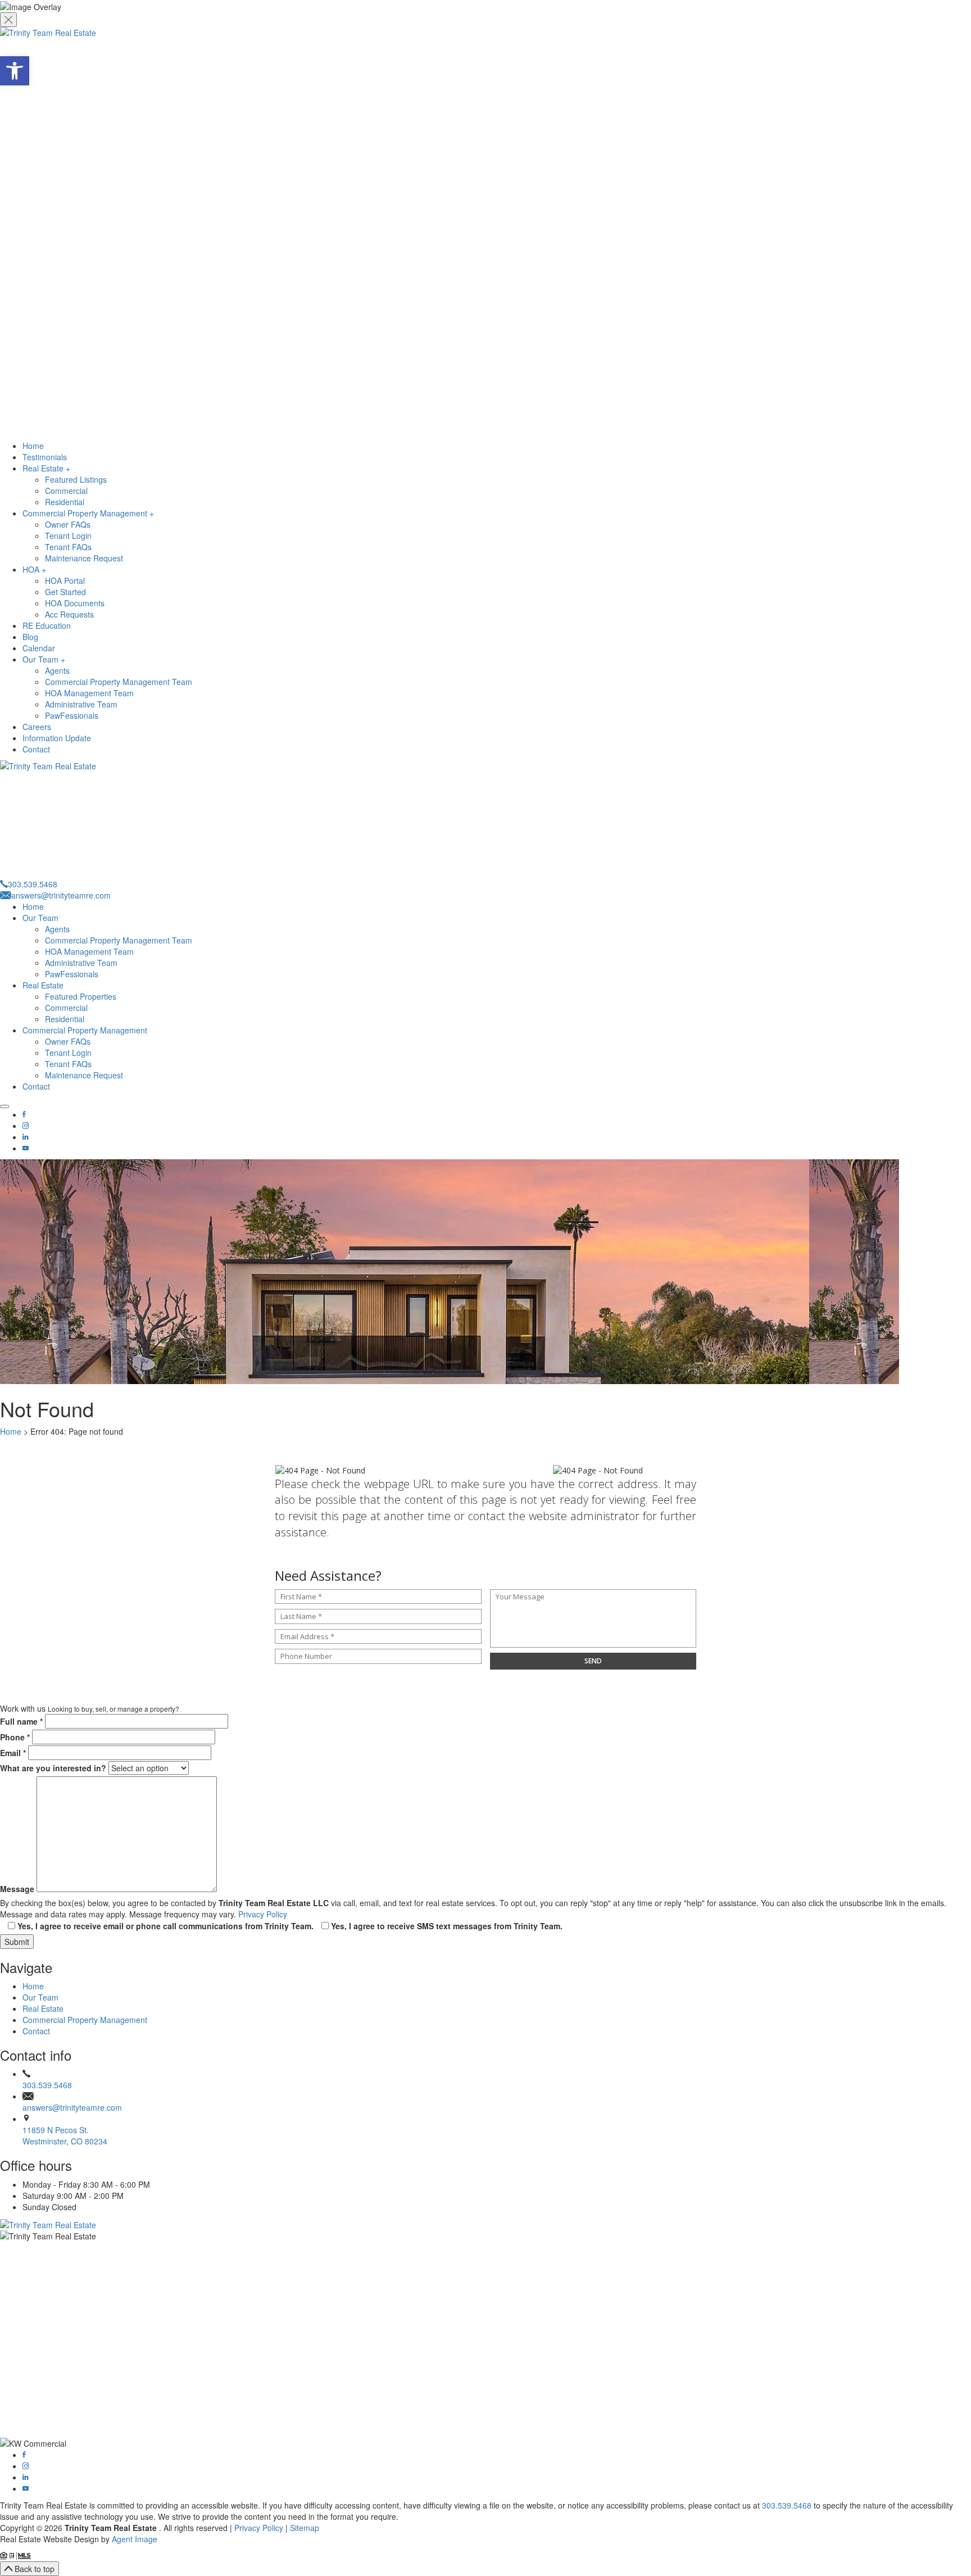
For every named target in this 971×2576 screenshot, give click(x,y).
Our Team (40, 918)
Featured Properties (81, 996)
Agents (57, 670)
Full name (21, 1721)
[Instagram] (26, 1126)
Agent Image (135, 2539)
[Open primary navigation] (4, 1106)
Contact (36, 749)
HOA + (34, 569)
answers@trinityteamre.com (72, 2107)
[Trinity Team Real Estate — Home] (485, 2224)
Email (13, 1753)
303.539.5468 (47, 2085)
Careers (37, 727)
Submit (17, 1942)
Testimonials (45, 457)
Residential (65, 502)
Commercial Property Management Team (119, 682)
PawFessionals (72, 715)
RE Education (47, 625)
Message (17, 1889)
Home (33, 446)
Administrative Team (81, 704)
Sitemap (305, 2528)
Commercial (66, 491)
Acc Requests (69, 614)
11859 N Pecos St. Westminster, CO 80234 (65, 2135)
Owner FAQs (68, 524)
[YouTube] (26, 1148)
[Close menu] (8, 20)
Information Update (57, 738)
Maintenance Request (84, 558)
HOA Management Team (89, 693)
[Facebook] (24, 1114)
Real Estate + (46, 468)
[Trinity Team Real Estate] (485, 233)
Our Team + (44, 659)
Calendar (39, 648)
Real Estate (43, 985)
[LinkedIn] (25, 1137)
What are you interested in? (53, 1768)
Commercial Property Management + (88, 513)
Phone (15, 1737)
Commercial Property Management (85, 1030)
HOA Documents (75, 603)
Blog (30, 637)
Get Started (65, 592)
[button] (15, 71)
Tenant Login (68, 536)
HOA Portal (65, 580)
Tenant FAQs (68, 547)
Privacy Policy (263, 1914)
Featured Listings (76, 479)
